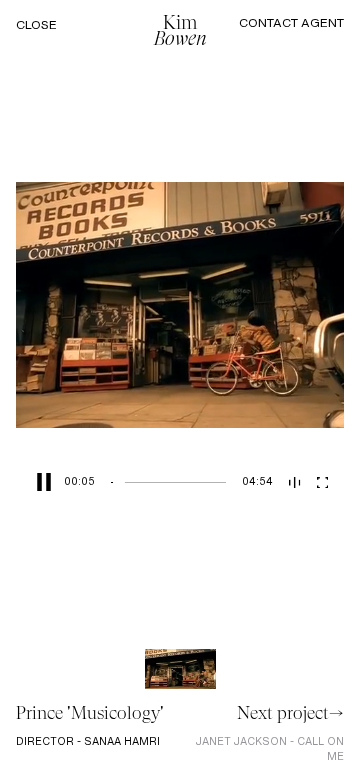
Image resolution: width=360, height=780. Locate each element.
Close (36, 25)
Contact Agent (291, 22)
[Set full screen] (322, 482)
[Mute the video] (294, 482)
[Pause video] (40, 482)
